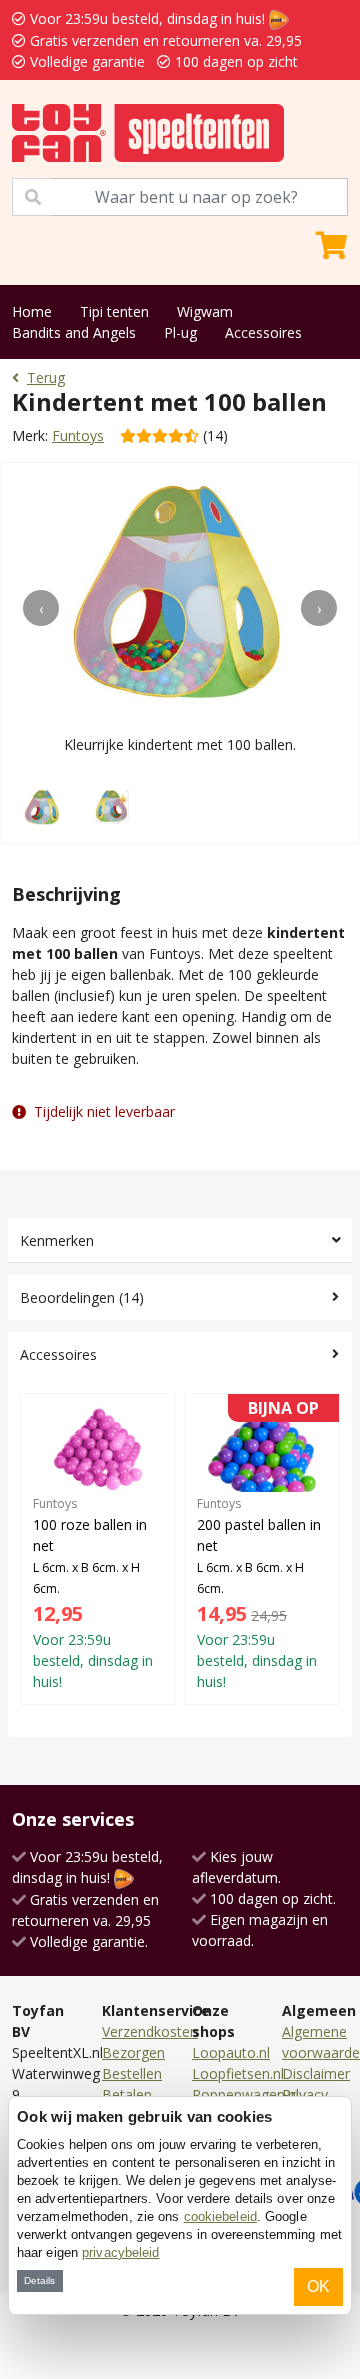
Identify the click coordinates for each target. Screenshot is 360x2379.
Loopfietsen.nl (238, 2073)
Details (39, 2280)
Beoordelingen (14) (82, 1297)
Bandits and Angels (74, 332)
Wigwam (205, 311)
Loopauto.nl (231, 2052)
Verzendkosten (150, 2031)
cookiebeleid (220, 2216)
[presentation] (41, 608)
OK (318, 2286)
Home (32, 311)
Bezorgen (133, 2052)
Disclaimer (316, 2073)
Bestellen (132, 2073)
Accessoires (263, 332)
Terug (46, 377)
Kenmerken (57, 1240)
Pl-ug (180, 332)
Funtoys (78, 435)
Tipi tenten (114, 311)
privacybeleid (120, 2252)
